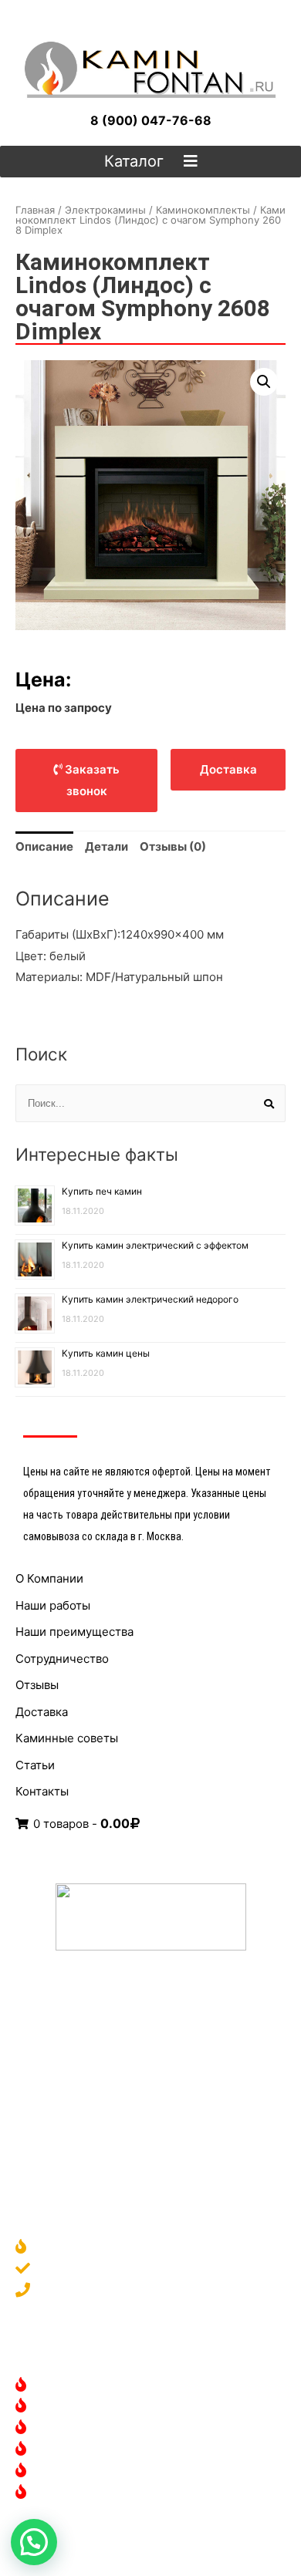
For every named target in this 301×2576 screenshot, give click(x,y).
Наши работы (53, 1605)
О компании (71, 2248)
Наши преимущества (74, 1632)
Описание (44, 846)
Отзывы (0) (173, 846)
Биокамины (69, 2428)
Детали (107, 846)
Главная (35, 210)
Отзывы (37, 1685)
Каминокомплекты (203, 210)
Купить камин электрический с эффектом (155, 1245)
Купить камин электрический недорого (150, 1299)
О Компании (49, 1578)
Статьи (35, 1765)
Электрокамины (105, 210)
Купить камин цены (106, 1353)
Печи (52, 2471)
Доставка (42, 1712)
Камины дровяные (89, 2386)
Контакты (42, 1791)
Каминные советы (67, 1738)
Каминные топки (85, 2450)
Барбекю (62, 2493)
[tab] (44, 847)
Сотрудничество (62, 1659)
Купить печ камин (102, 1191)
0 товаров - (80, 1824)
